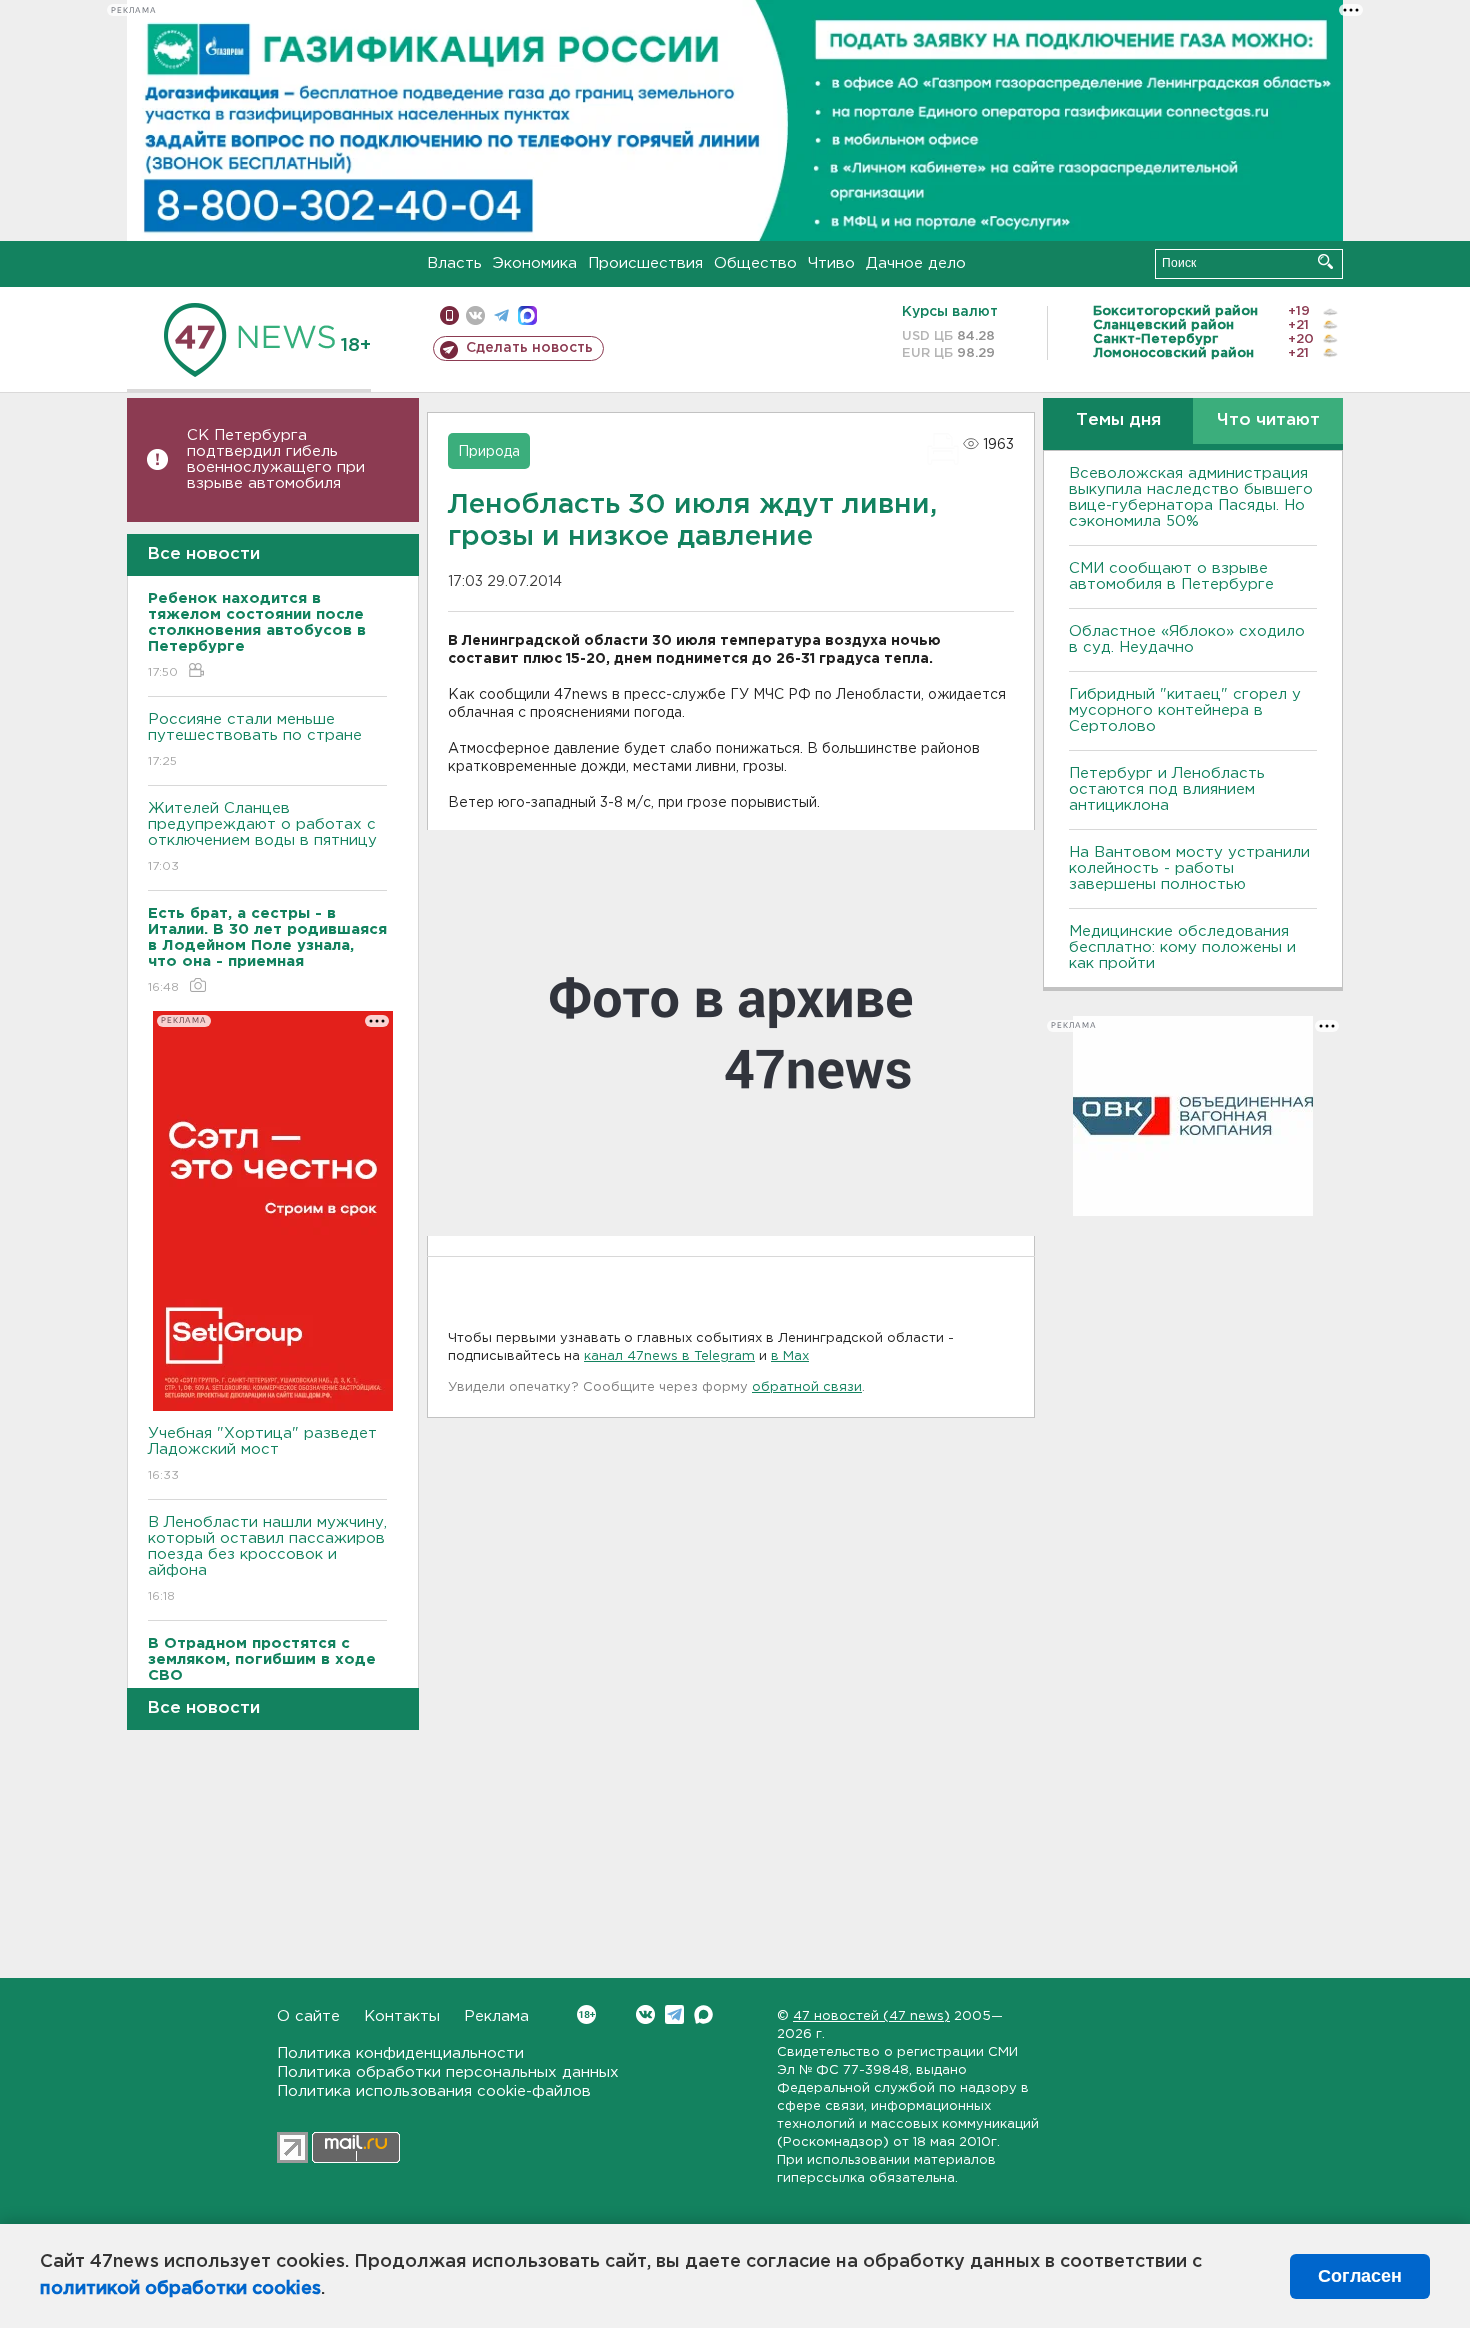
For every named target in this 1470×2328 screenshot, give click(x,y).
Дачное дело (916, 263)
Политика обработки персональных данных (448, 2072)
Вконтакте (645, 2014)
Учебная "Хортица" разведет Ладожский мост (262, 1454)
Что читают (1268, 420)
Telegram (674, 2014)
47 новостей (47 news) (871, 2016)
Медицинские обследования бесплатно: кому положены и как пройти (1182, 947)
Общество (755, 263)
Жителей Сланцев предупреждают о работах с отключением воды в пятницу (265, 837)
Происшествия (645, 263)
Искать (1325, 261)
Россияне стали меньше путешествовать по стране (255, 740)
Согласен (1360, 2276)
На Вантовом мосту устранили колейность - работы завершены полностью (1189, 868)
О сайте (308, 2016)
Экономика (535, 263)
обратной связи (807, 1387)
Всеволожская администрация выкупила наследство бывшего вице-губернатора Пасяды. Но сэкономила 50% (1191, 497)
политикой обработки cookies (180, 2289)
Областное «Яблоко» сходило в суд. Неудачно (1187, 639)
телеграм (501, 315)
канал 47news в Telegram (669, 1356)
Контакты (402, 2016)
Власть (454, 263)
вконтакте (475, 315)
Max (703, 2014)
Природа (489, 452)
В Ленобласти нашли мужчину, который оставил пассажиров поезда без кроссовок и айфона (267, 1559)
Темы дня (1118, 420)
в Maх (790, 1356)
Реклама (496, 2016)
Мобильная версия (449, 315)
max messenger (527, 315)
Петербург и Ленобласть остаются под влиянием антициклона (1167, 789)
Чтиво (831, 263)
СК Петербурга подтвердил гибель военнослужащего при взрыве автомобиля (276, 459)
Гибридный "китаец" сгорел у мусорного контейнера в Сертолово (1185, 710)
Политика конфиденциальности (400, 2053)
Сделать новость (529, 348)
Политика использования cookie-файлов (434, 2091)
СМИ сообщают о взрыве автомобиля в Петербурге (1171, 576)
